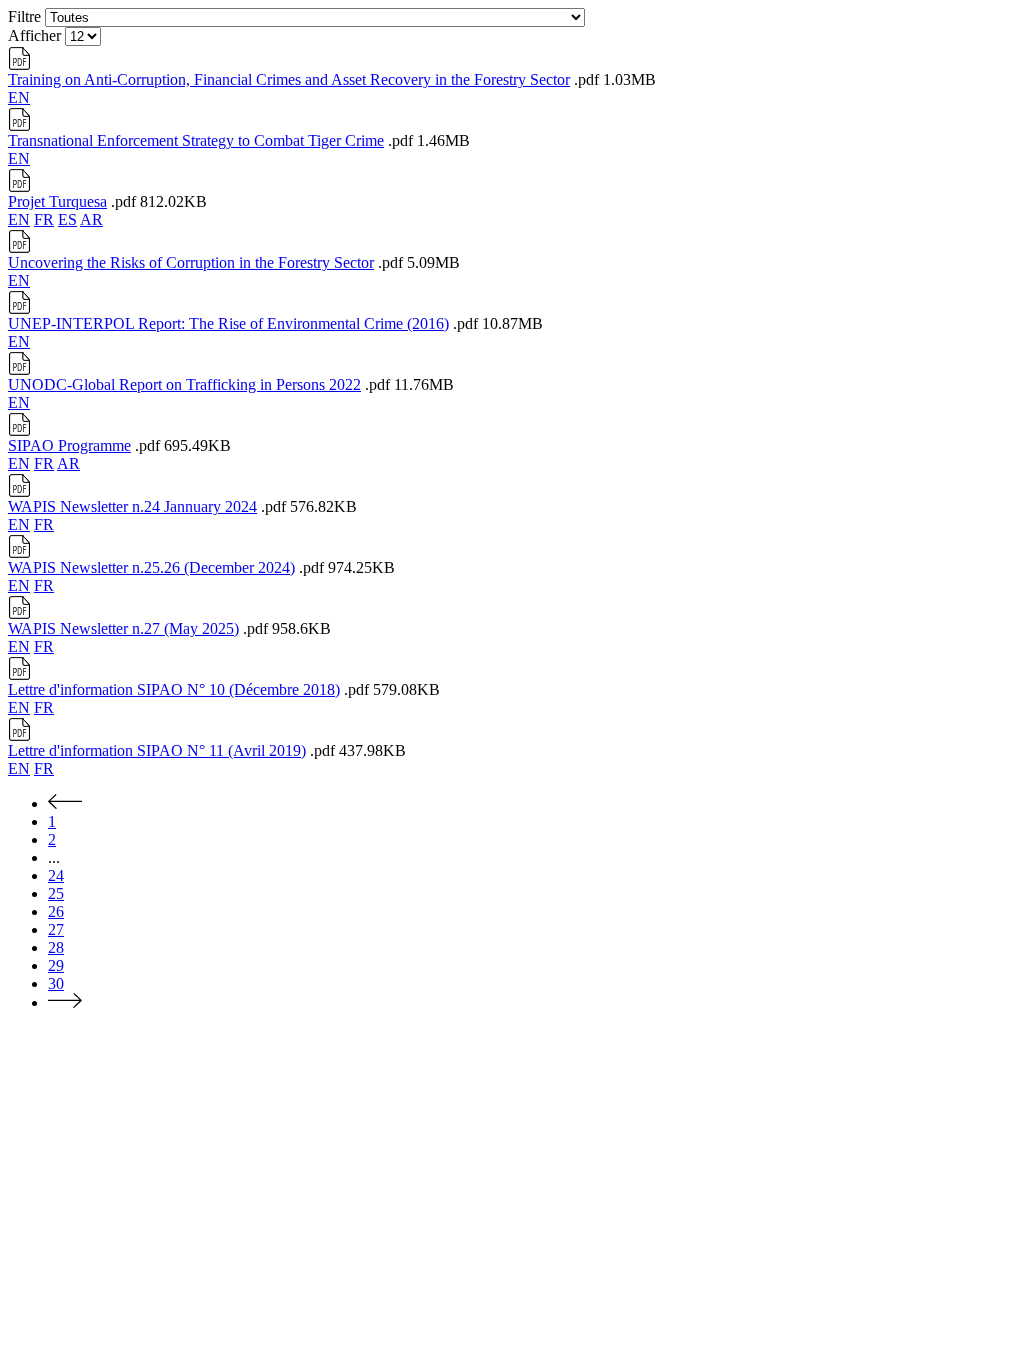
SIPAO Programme (69, 445)
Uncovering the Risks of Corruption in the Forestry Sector (191, 262)
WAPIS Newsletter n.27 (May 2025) (123, 628)
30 (56, 983)
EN (19, 97)
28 (56, 947)
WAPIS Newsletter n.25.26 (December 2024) (151, 567)
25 (56, 893)
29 (56, 965)
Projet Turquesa (57, 201)
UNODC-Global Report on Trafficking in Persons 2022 (184, 384)
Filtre (24, 16)
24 (56, 875)
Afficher (34, 35)
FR (44, 219)
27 (56, 929)
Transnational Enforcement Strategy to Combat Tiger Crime (196, 140)
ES (67, 219)
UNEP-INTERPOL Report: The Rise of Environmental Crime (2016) (228, 323)
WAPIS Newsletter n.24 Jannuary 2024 (132, 506)
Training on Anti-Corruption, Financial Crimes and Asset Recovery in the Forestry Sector (289, 79)
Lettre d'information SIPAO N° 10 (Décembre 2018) (174, 689)
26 (56, 911)
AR (91, 219)
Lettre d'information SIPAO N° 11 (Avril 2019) (157, 750)
